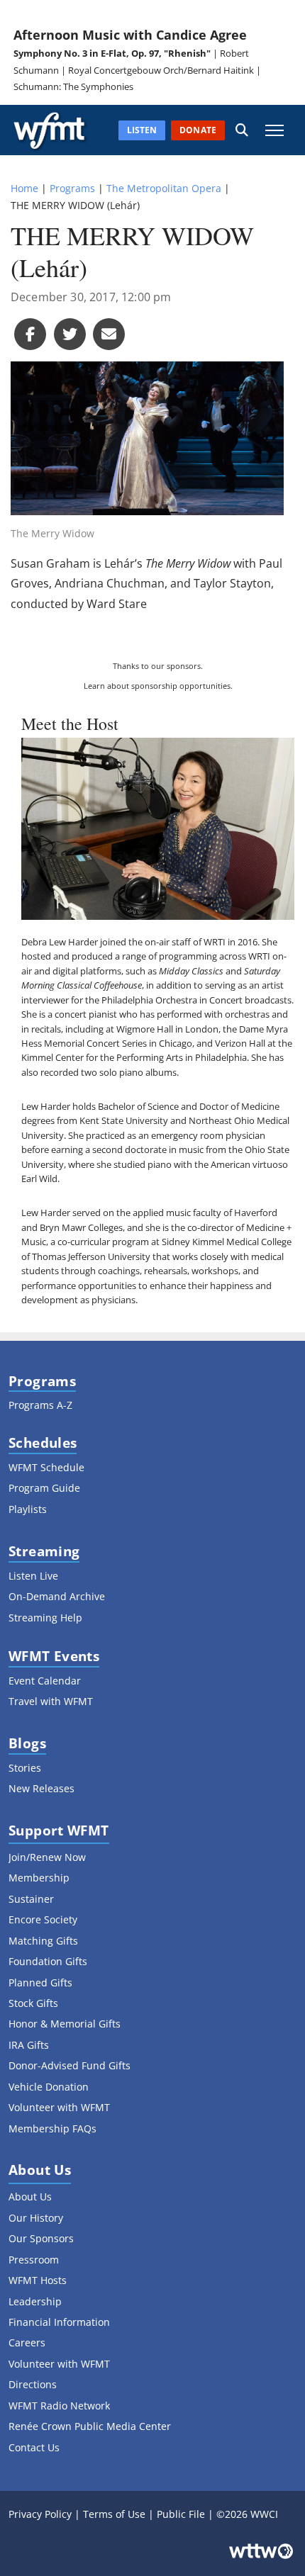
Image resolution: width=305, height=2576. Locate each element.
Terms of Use (114, 2514)
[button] (242, 130)
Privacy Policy (40, 2514)
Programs (72, 188)
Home (24, 188)
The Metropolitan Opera (164, 188)
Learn (94, 686)
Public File (181, 2514)
